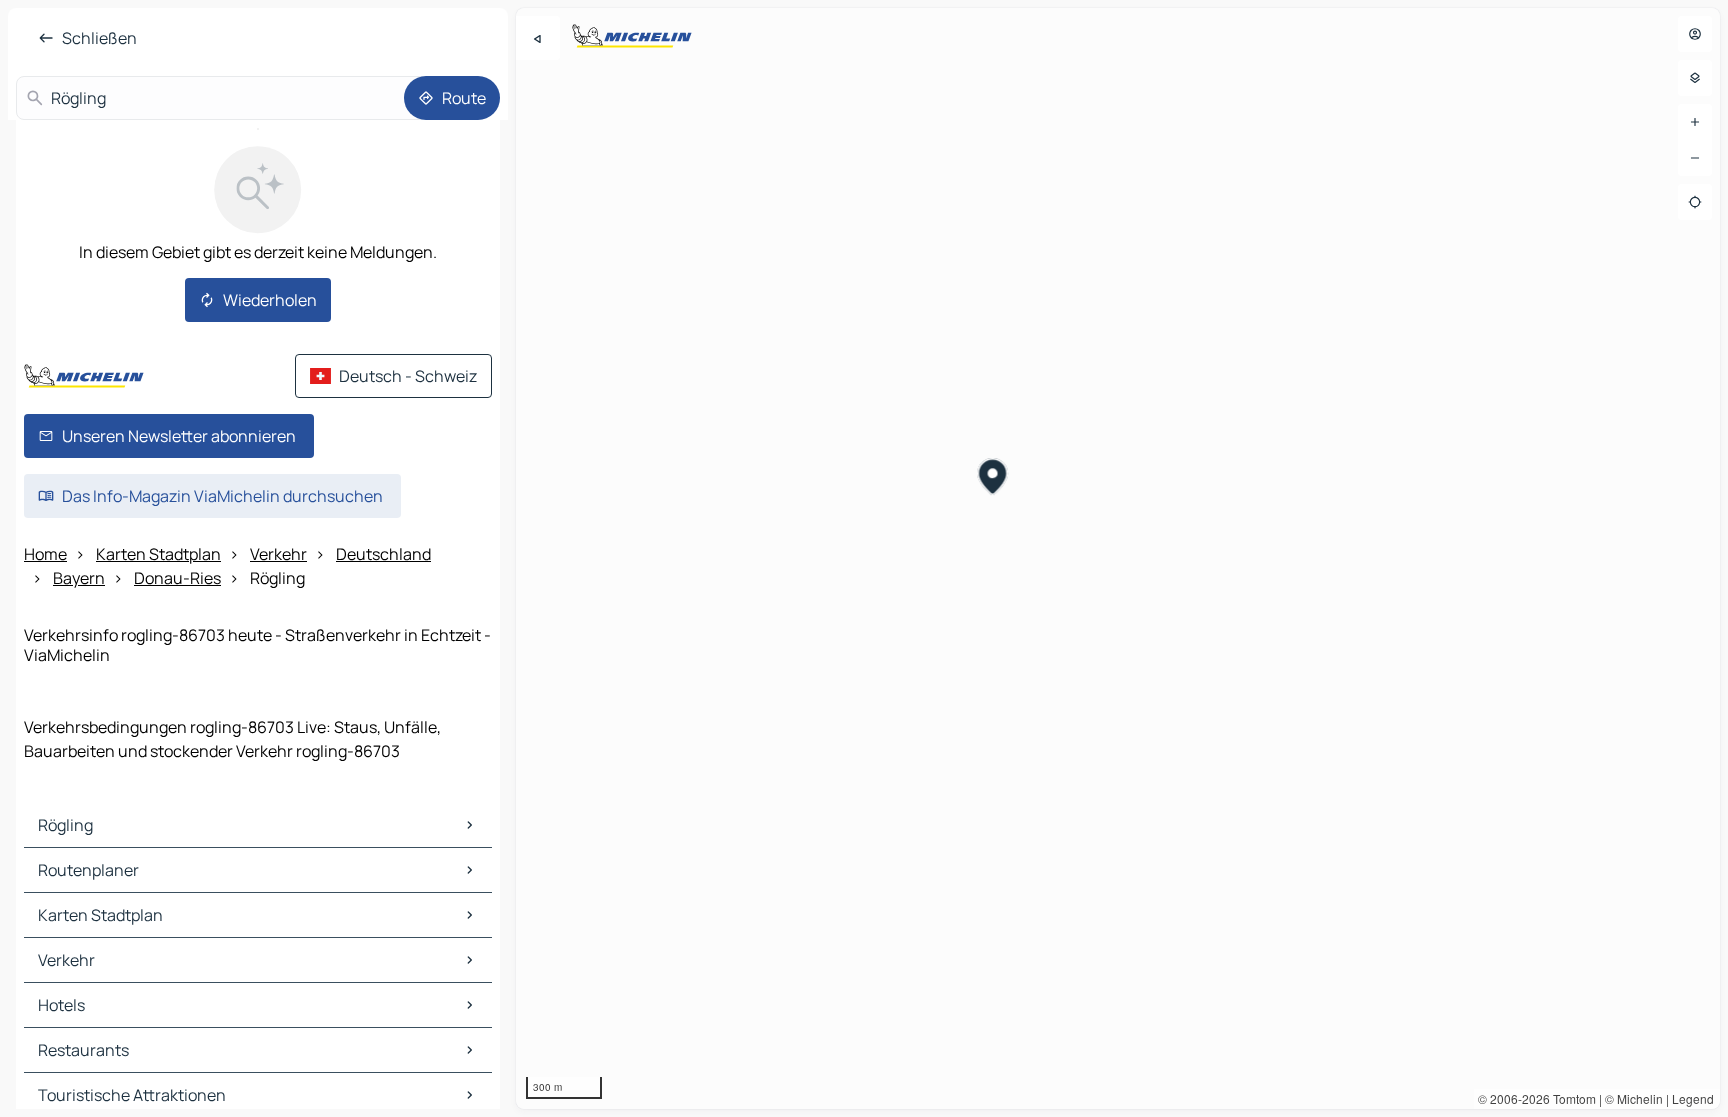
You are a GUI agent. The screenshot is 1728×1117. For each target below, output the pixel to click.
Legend (1693, 1098)
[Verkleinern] (1695, 158)
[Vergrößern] (1695, 122)
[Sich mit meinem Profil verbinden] (1695, 34)
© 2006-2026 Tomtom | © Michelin (1570, 1098)
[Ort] (1695, 202)
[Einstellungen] (1695, 78)
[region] (1118, 558)
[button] (992, 479)
